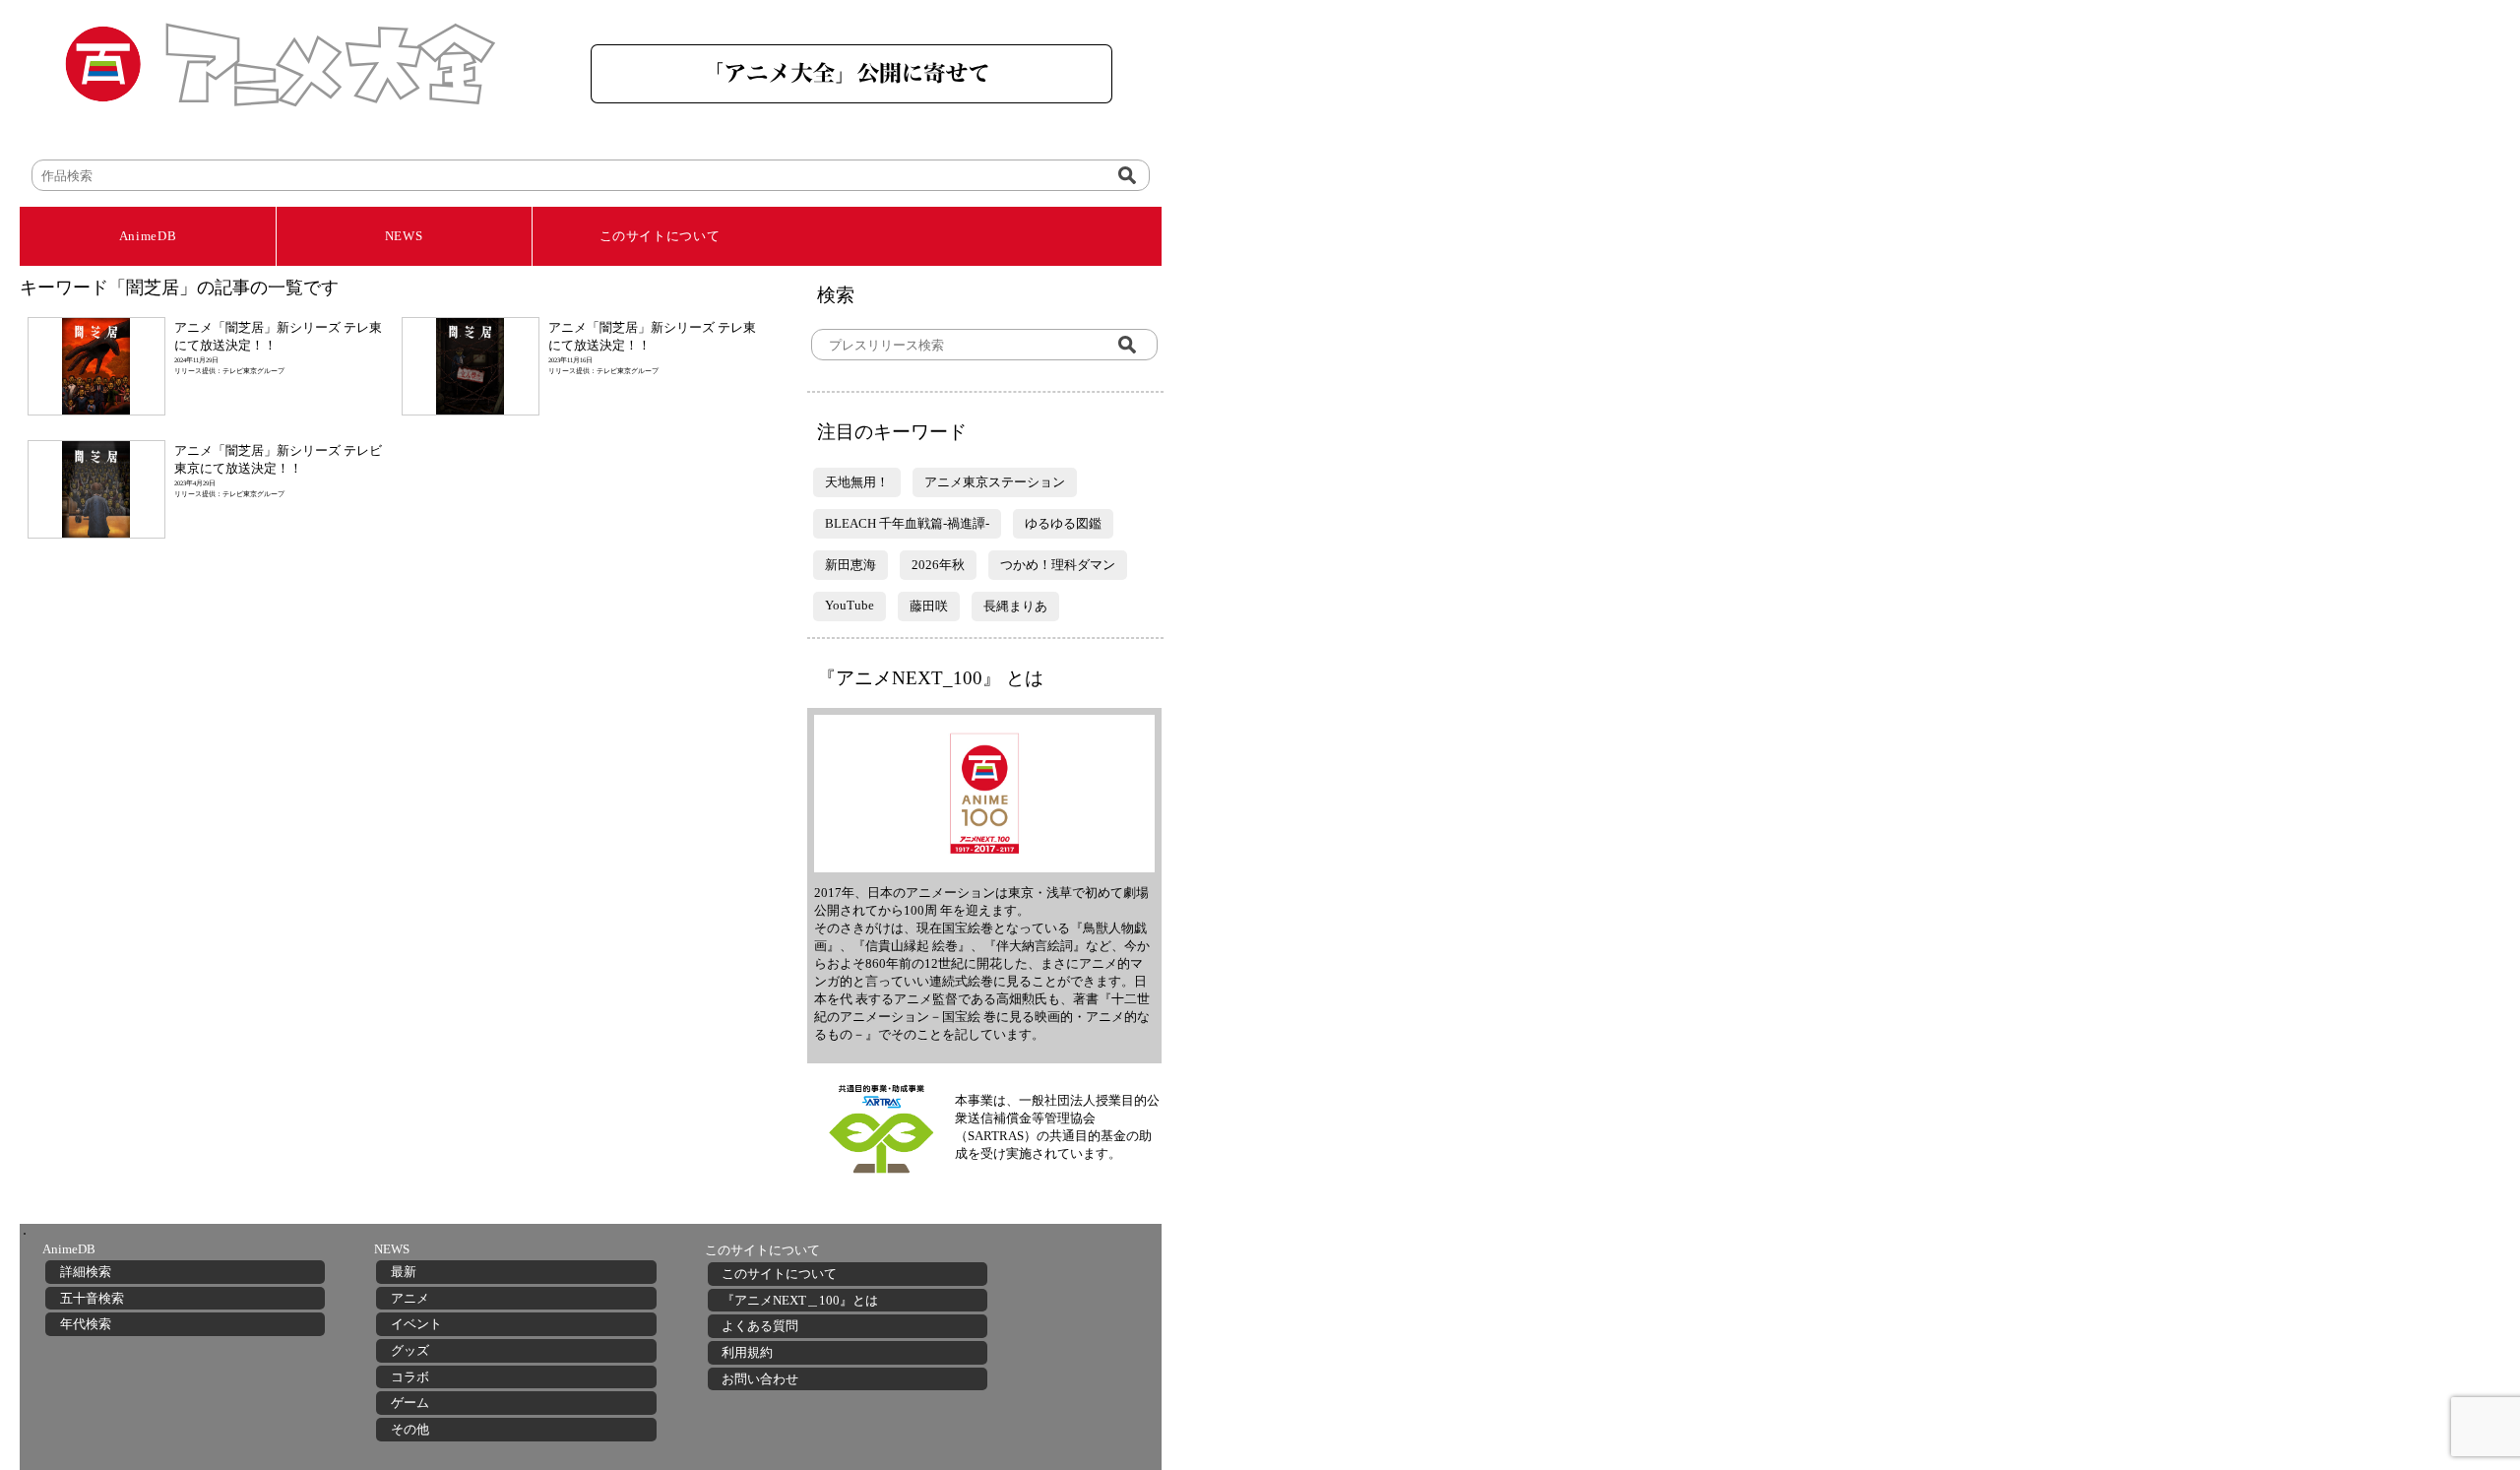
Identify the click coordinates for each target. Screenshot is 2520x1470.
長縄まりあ (1015, 606)
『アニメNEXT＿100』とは (800, 1300)
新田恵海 (850, 565)
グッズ (410, 1350)
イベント (416, 1324)
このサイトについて (660, 236)
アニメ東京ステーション (995, 482)
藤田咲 (929, 606)
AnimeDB (148, 236)
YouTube (850, 605)
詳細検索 (86, 1272)
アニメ (410, 1298)
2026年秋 (938, 565)
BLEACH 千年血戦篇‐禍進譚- (907, 523)
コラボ (410, 1377)
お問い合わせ (760, 1379)
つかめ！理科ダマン (1058, 565)
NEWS (404, 236)
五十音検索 (92, 1298)
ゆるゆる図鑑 (1063, 523)
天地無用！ (857, 482)
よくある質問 (760, 1326)
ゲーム (410, 1403)
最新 (404, 1272)
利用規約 (747, 1352)
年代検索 (86, 1324)
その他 (410, 1429)
